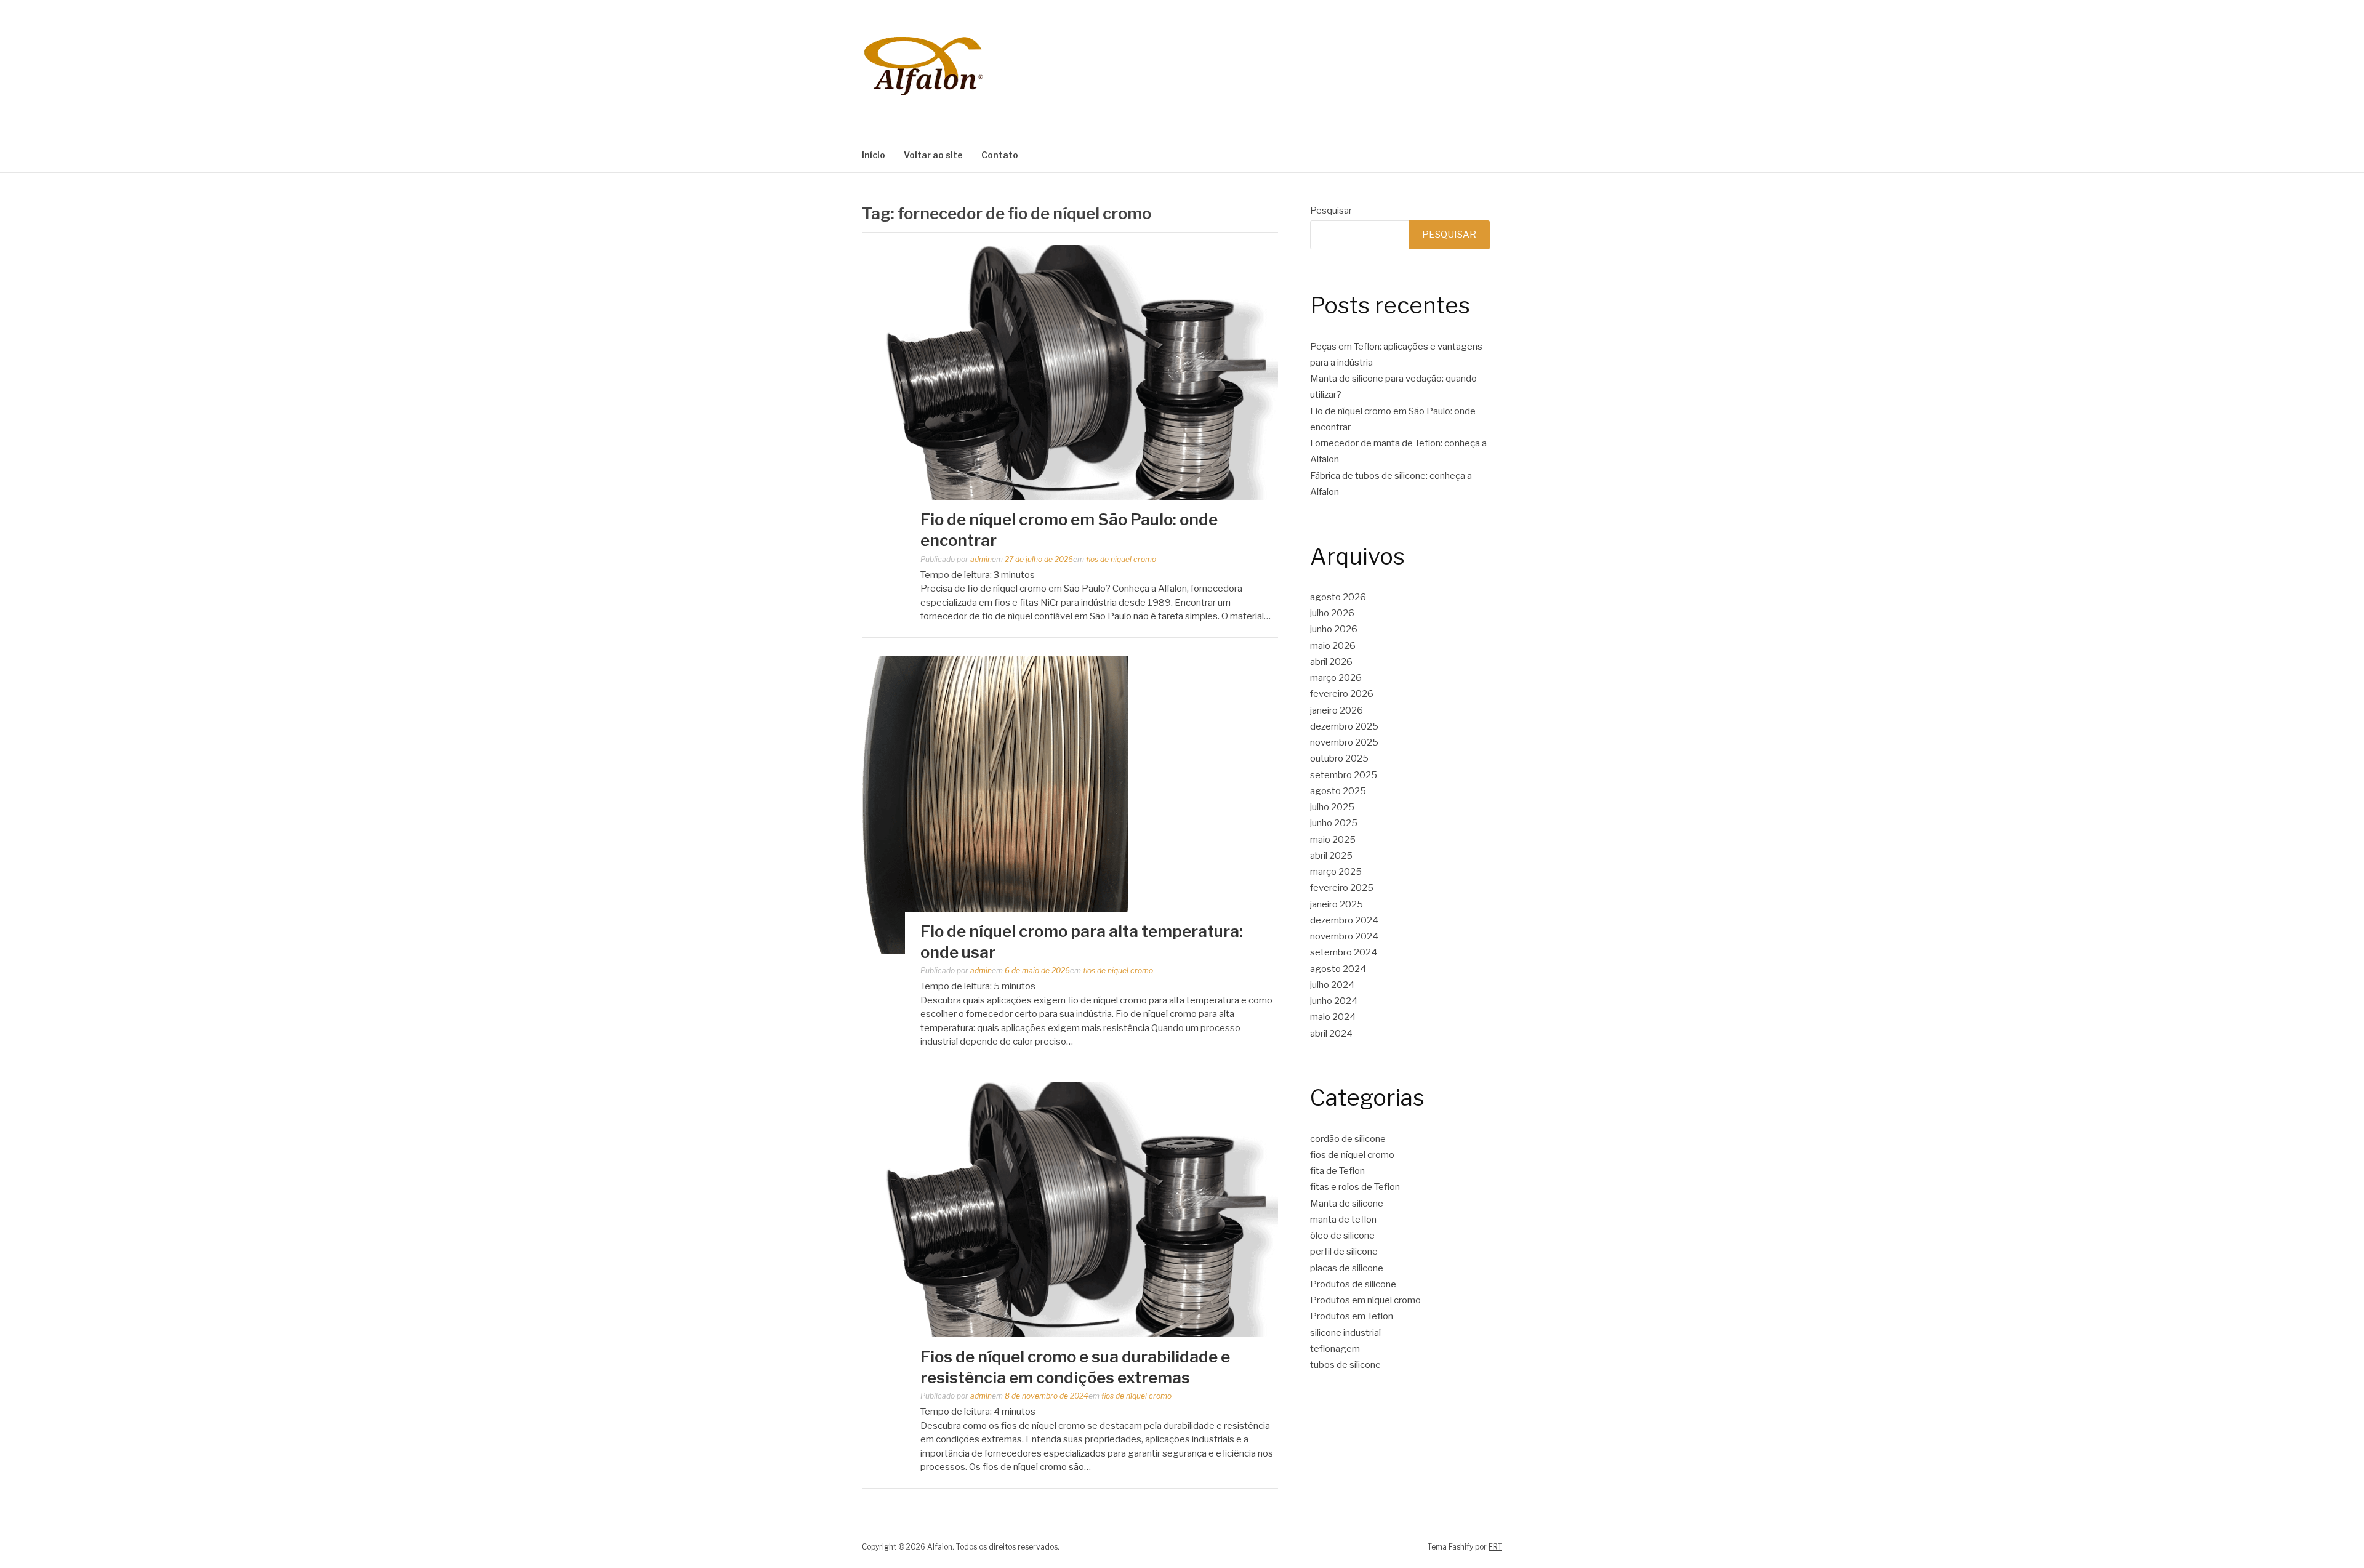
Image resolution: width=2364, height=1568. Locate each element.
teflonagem (1335, 1349)
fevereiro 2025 (1342, 888)
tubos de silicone (1345, 1365)
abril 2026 (1331, 662)
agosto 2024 (1338, 969)
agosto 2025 (1338, 791)
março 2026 (1336, 678)
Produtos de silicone (1353, 1284)
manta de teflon (1343, 1220)
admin (981, 559)
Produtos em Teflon (1352, 1316)
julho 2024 (1332, 985)
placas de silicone (1347, 1268)
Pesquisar (1331, 211)
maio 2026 (1333, 646)
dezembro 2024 (1344, 920)
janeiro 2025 (1337, 904)
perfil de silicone (1344, 1252)
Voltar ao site (933, 155)
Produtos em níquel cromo (1365, 1300)
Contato (1000, 155)
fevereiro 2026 (1342, 694)
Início (874, 155)
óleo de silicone (1342, 1236)
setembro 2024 (1344, 952)
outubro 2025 (1339, 758)
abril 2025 (1331, 856)
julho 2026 (1332, 613)
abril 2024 (1331, 1034)
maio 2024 (1333, 1017)
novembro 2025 (1344, 742)
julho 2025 (1332, 807)
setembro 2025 (1344, 775)
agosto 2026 (1338, 597)
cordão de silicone (1348, 1139)
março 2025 (1336, 872)
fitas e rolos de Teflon (1355, 1187)
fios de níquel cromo (1121, 559)
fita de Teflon (1337, 1171)
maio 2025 (1333, 840)
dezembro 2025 (1344, 726)
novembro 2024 (1344, 936)
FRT (1495, 1547)
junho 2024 (1334, 1001)
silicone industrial (1345, 1333)
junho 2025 (1334, 823)
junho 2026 (1334, 629)
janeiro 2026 (1337, 710)
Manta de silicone (1347, 1204)
